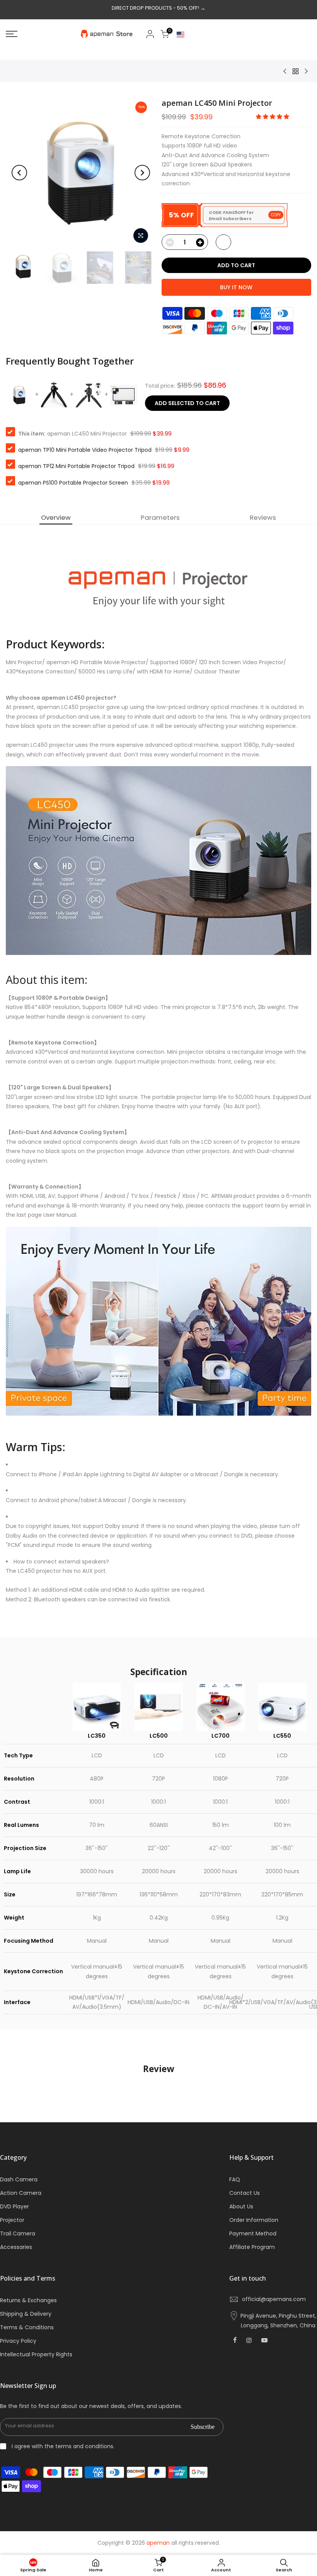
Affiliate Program (252, 2247)
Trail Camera (18, 2233)
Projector (12, 2220)
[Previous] (19, 173)
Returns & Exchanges (28, 2300)
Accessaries (16, 2247)
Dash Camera (19, 2179)
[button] (273, 117)
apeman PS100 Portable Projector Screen (73, 483)
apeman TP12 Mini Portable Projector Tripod (76, 466)
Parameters (160, 517)
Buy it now (236, 287)
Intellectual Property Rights (36, 2354)
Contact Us (245, 2193)
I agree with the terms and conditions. (62, 2446)
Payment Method (253, 2233)
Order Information (254, 2220)
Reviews (263, 517)
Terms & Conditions (27, 2327)
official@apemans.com (274, 2299)
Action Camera (21, 2193)
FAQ (235, 2179)
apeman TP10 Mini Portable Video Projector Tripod (85, 450)
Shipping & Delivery (26, 2314)
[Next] (142, 173)
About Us (241, 2206)
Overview (56, 517)
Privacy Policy (18, 2341)
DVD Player (14, 2206)
